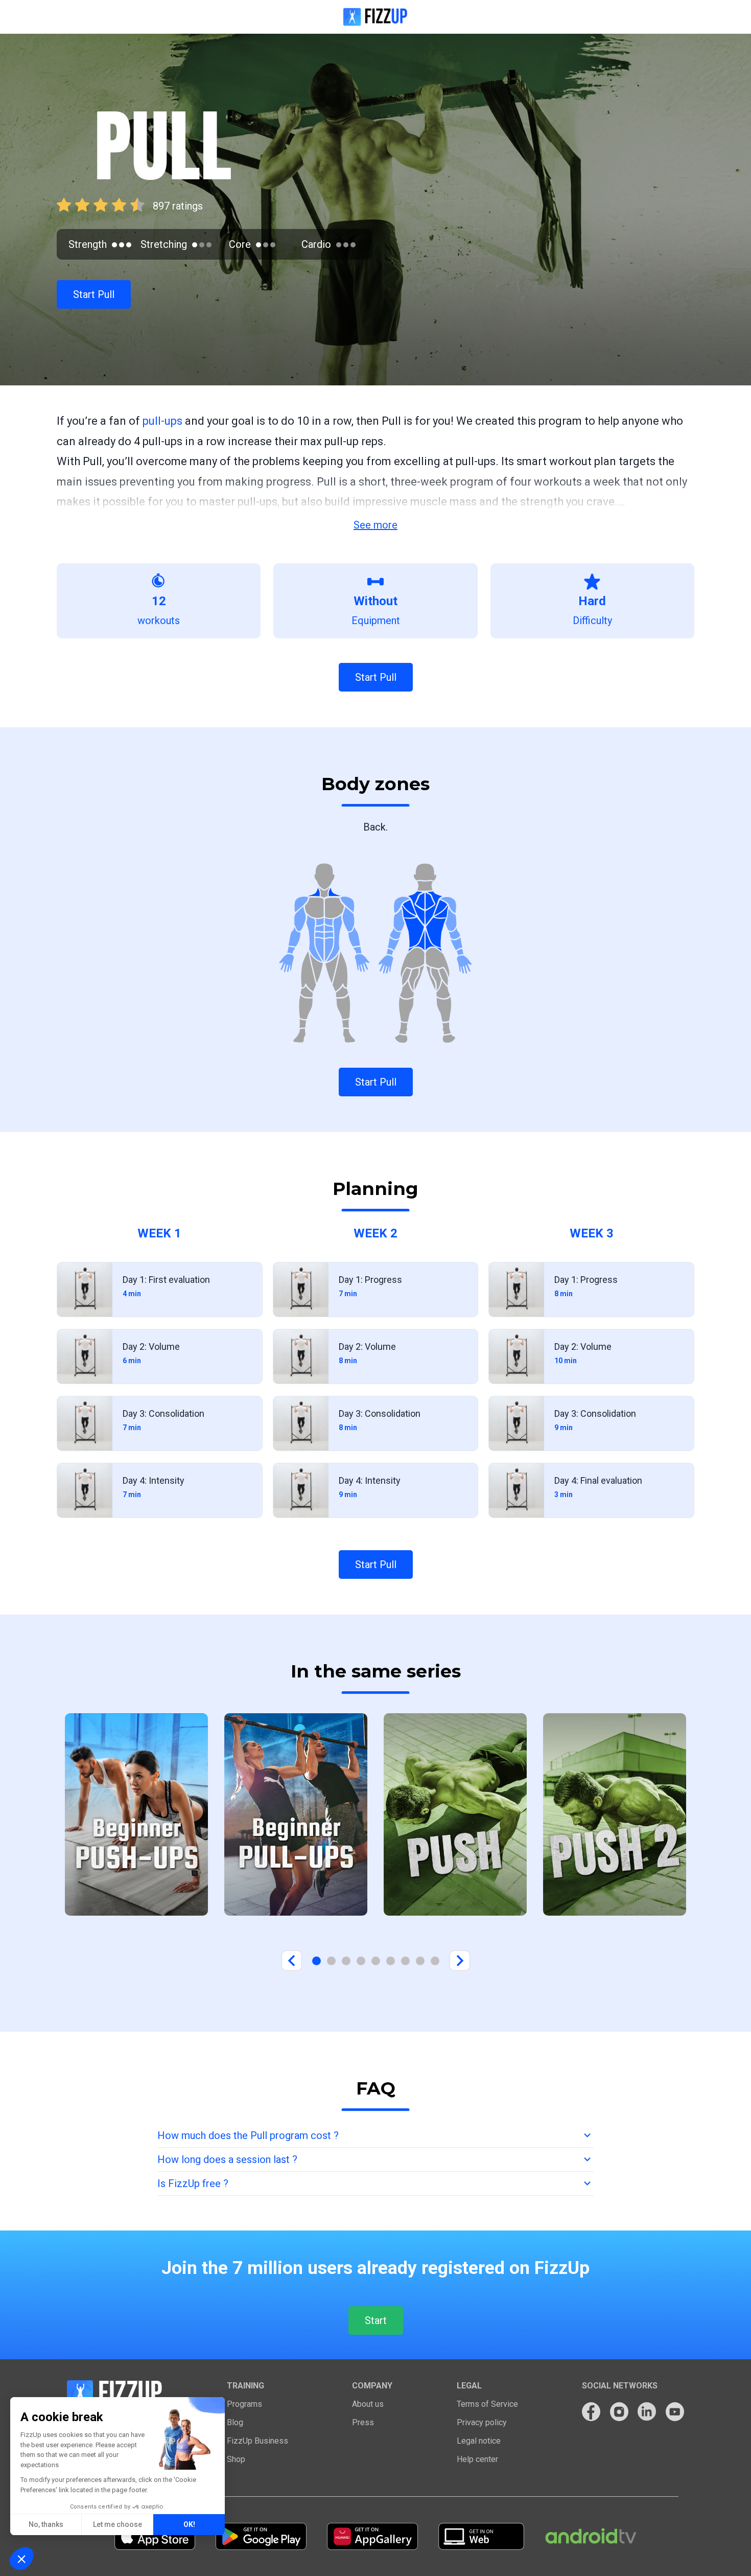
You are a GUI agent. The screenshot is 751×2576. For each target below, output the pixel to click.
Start (376, 2320)
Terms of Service (487, 2404)
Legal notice (479, 2441)
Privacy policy (482, 2422)
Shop (236, 2459)
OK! (189, 2524)
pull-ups (162, 421)
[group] (136, 1814)
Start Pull (94, 294)
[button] (21, 2559)
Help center (477, 2459)
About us (368, 2404)
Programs (244, 2404)
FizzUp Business (257, 2441)
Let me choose (118, 2524)
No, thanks (46, 2524)
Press (363, 2422)
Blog (235, 2422)
